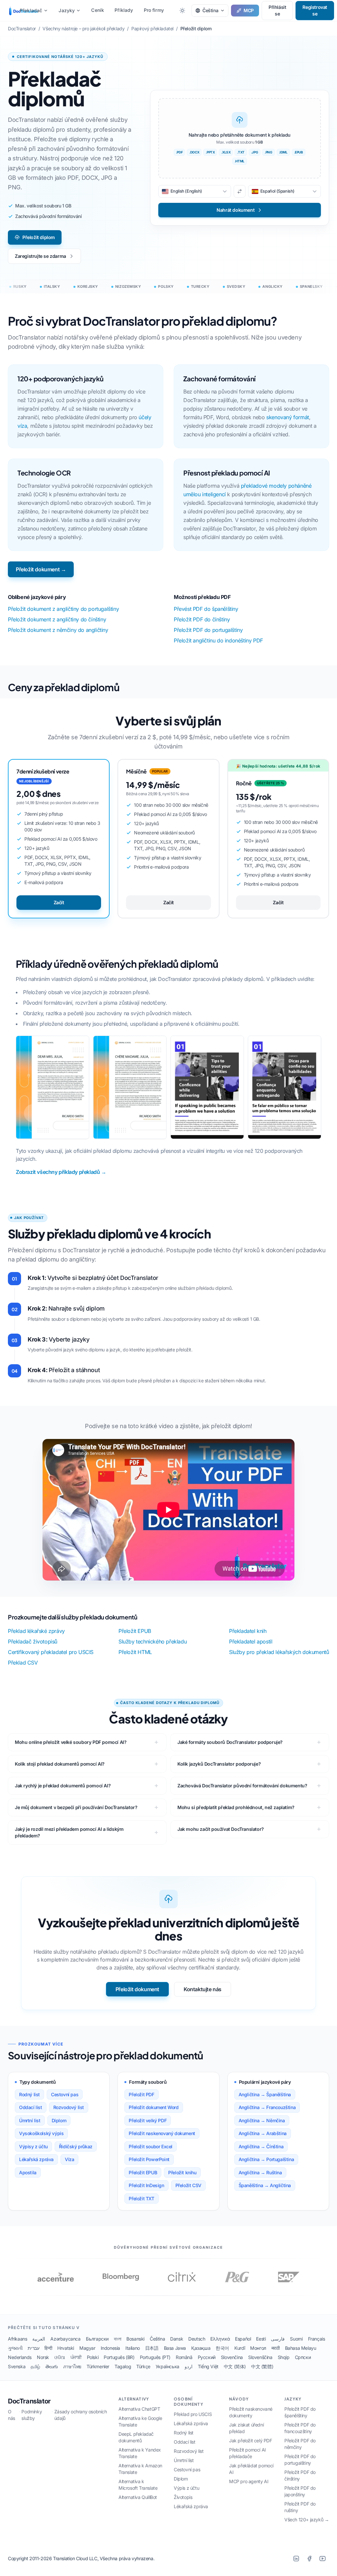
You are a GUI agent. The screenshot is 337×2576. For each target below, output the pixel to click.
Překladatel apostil (251, 1641)
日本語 (152, 2348)
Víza (69, 2159)
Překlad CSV (23, 1663)
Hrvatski (66, 2348)
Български (97, 2339)
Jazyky (67, 10)
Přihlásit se (277, 10)
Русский (207, 2357)
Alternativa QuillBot (138, 2497)
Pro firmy (154, 10)
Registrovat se (315, 10)
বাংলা (117, 2339)
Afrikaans (17, 2339)
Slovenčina (232, 2357)
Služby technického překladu (153, 1641)
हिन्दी (48, 2348)
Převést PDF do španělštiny (206, 609)
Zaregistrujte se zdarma (40, 256)
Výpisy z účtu (33, 2146)
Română (184, 2357)
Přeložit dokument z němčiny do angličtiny (58, 630)
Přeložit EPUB (135, 1631)
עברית (33, 2348)
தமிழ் (35, 2366)
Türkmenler (98, 2366)
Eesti (261, 2339)
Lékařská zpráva (36, 2159)
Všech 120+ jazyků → (307, 2520)
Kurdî (240, 2348)
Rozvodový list (69, 2107)
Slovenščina (260, 2357)
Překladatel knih (248, 1631)
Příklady (124, 10)
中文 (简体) (235, 2366)
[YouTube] (323, 2559)
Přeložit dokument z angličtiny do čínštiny (57, 619)
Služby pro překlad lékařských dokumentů (279, 1652)
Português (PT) (155, 2357)
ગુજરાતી (15, 2348)
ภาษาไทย (72, 2366)
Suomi (296, 2339)
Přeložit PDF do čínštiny (202, 619)
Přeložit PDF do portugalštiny (208, 630)
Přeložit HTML (135, 1652)
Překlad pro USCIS (193, 2414)
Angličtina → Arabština (263, 2133)
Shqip (284, 2357)
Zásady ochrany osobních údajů (81, 2415)
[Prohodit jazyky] (240, 191)
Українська (168, 2366)
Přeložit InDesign (146, 2185)
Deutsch (197, 2339)
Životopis (183, 2497)
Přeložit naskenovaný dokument (162, 2133)
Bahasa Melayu (301, 2348)
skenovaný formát (288, 417)
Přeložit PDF (141, 2094)
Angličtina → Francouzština (267, 2107)
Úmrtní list (30, 2120)
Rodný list (29, 2094)
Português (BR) (119, 2357)
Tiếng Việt (208, 2366)
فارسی (278, 2339)
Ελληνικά (220, 2339)
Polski (93, 2357)
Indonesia (110, 2348)
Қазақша (201, 2348)
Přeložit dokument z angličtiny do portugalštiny (63, 609)
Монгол (258, 2348)
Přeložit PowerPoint (149, 2159)
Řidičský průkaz (76, 2146)
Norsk (43, 2357)
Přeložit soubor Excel (151, 2146)
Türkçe (143, 2366)
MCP (249, 10)
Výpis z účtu (186, 2488)
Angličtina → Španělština (265, 2094)
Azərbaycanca (65, 2339)
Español (243, 2339)
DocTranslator (29, 2401)
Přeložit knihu (182, 2172)
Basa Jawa (175, 2348)
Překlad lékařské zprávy (36, 1631)
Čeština (157, 2339)
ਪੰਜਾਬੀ (76, 2357)
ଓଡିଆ (60, 2357)
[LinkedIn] (296, 2559)
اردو (189, 2366)
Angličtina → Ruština (260, 2172)
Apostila (28, 2172)
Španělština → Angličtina (265, 2185)
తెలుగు (52, 2366)
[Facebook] (309, 2559)
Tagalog (123, 2366)
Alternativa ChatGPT (139, 2409)
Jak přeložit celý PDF (251, 2440)
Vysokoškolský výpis (41, 2133)
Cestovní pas (65, 2094)
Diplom (59, 2120)
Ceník (98, 10)
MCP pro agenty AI (249, 2481)
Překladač (31, 10)
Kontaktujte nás (203, 1989)
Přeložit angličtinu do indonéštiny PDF (218, 640)
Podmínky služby (32, 2415)
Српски (303, 2357)
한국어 (222, 2348)
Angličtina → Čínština (261, 2146)
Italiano (133, 2348)
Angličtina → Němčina (262, 2120)
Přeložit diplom (39, 237)
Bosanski (135, 2339)
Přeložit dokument (137, 1989)
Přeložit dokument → (41, 569)
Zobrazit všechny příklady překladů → (61, 1172)
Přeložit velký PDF (148, 2120)
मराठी (276, 2348)
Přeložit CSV (188, 2185)
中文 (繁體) (262, 2366)
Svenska (17, 2366)
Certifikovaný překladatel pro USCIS (51, 1652)
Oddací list (31, 2107)
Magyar (87, 2348)
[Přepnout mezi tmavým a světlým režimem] (182, 11)
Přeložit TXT (141, 2198)
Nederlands (20, 2357)
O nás (12, 2415)
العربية (39, 2339)
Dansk (177, 2339)
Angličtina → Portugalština (266, 2159)
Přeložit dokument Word (154, 2107)
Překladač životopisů (33, 1641)
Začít (59, 902)
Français (317, 2339)
